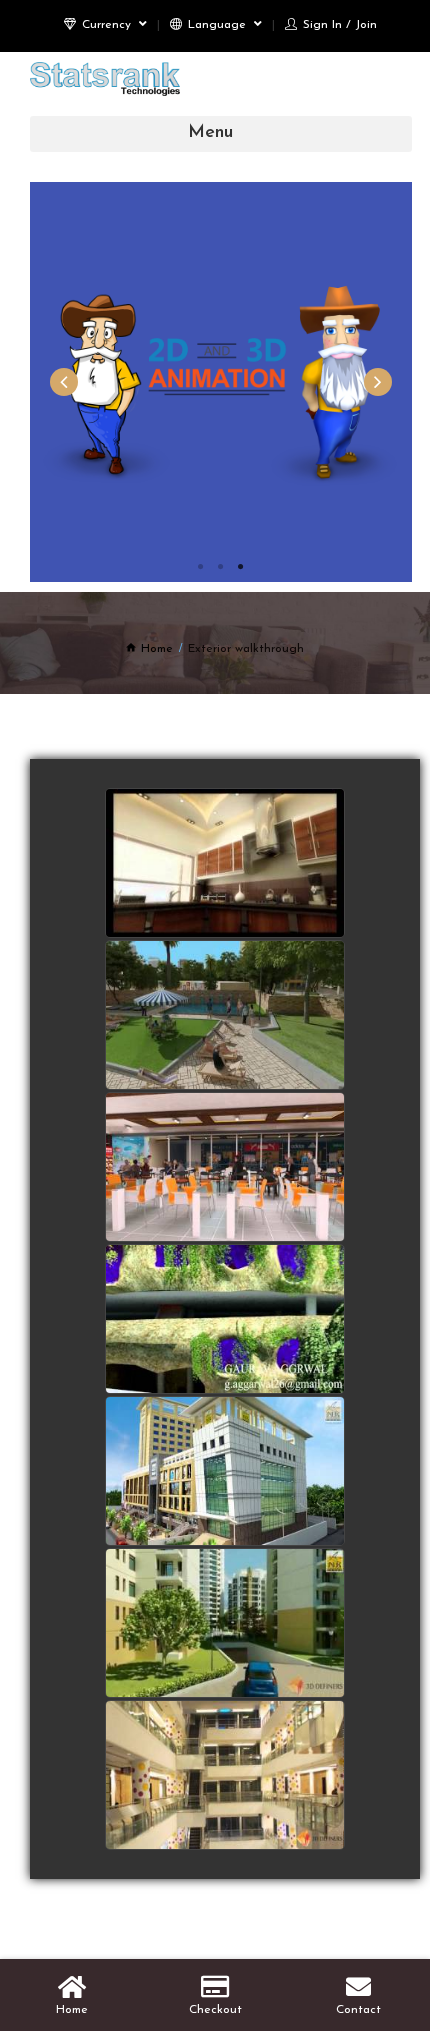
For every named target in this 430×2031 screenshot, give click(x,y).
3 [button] (241, 567)
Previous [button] (64, 382)
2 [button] (221, 567)
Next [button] (378, 382)
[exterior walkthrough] (225, 1776)
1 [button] (201, 567)
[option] (221, 382)
